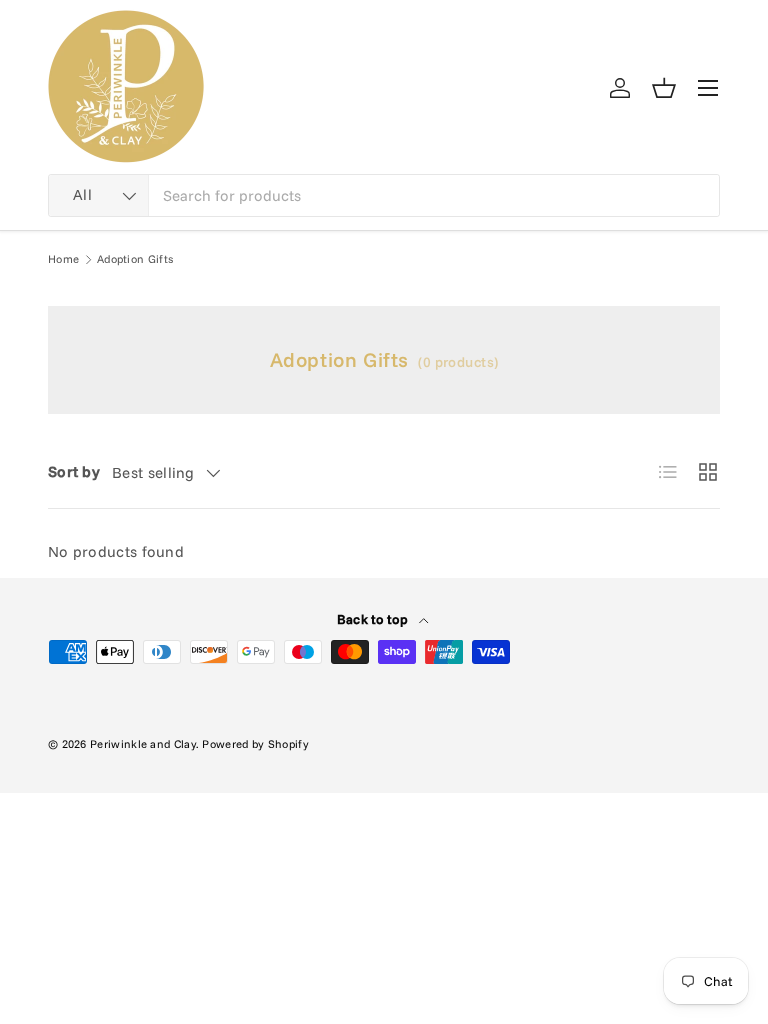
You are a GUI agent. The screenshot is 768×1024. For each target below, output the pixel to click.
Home (63, 259)
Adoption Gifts (135, 259)
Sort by (74, 471)
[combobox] (384, 195)
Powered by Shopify (255, 744)
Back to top (374, 619)
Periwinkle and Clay (143, 744)
